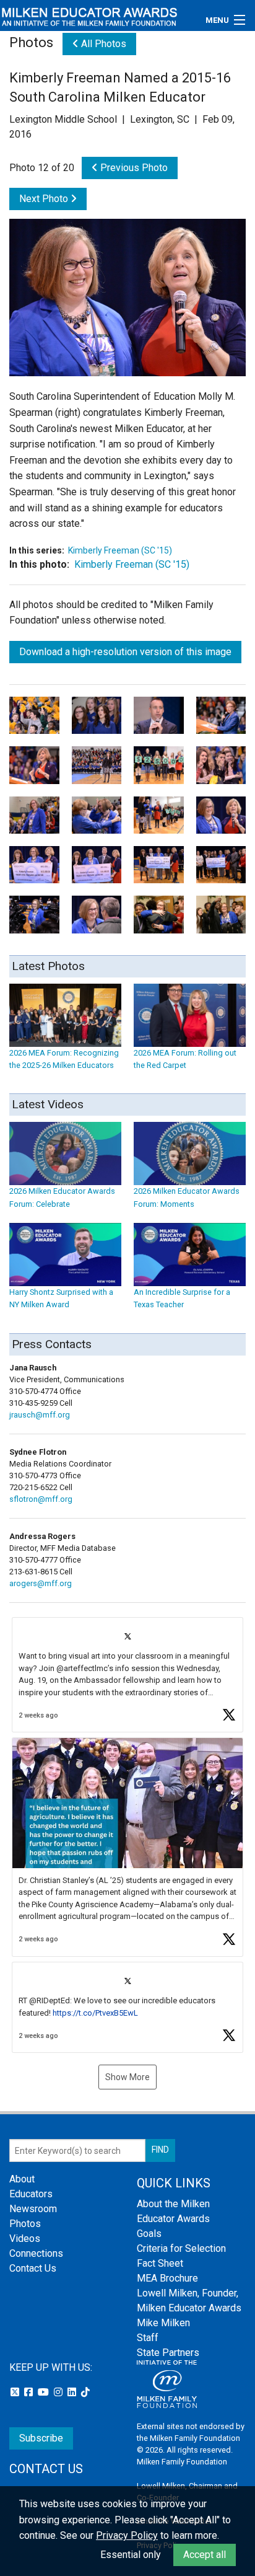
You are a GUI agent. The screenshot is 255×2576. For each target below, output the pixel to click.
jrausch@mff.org (40, 1415)
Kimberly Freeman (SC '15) (120, 550)
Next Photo (45, 199)
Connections (36, 2253)
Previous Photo (133, 168)
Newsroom (33, 2209)
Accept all (205, 2555)
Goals (149, 2234)
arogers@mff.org (41, 1583)
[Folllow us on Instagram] (59, 2392)
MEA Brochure (167, 2278)
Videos (25, 2239)
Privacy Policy (127, 2535)
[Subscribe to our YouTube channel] (45, 2392)
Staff (148, 2338)
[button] (127, 1675)
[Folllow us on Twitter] (16, 2392)
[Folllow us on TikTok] (85, 2392)
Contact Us (33, 2268)
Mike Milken (163, 2323)
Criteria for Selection (181, 2248)
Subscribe (41, 2438)
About (22, 2179)
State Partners (168, 2353)
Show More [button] (127, 2077)
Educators (31, 2194)
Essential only (131, 2555)
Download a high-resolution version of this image (125, 652)
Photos (25, 2224)
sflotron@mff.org (41, 1499)
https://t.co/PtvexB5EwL (95, 2013)
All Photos (102, 44)
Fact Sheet (160, 2263)
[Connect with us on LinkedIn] (73, 2392)
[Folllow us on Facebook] (30, 2392)
